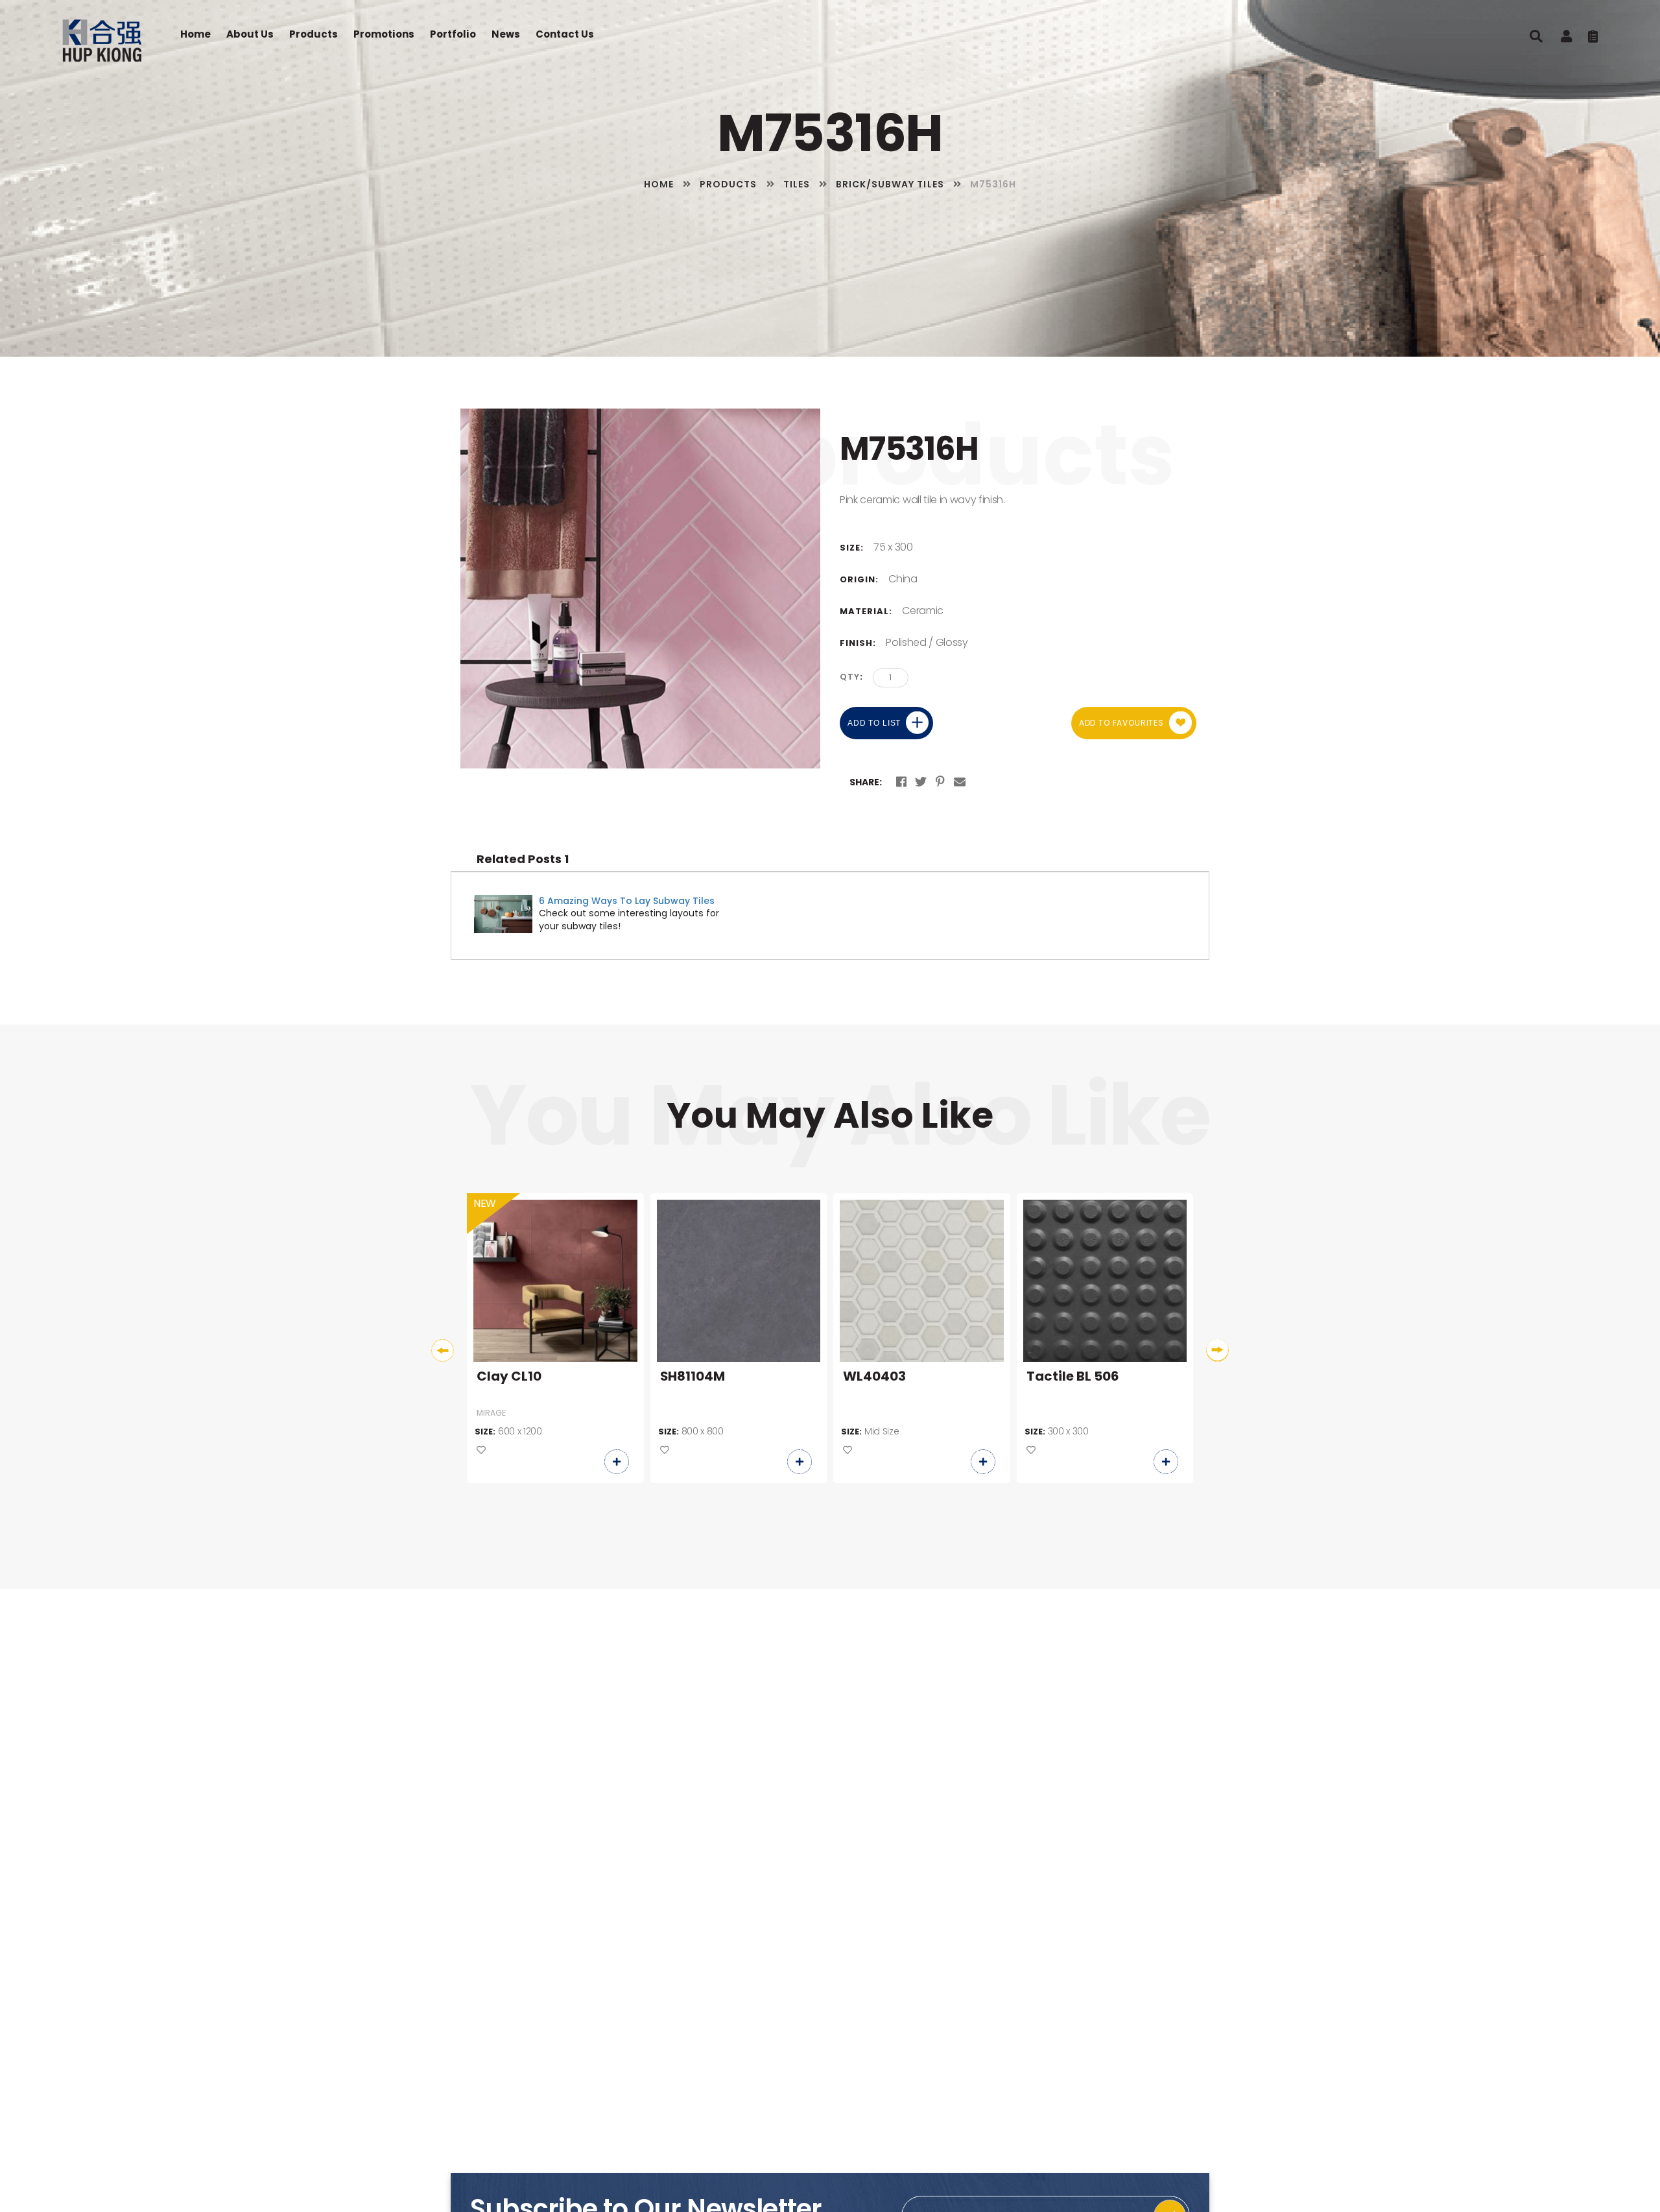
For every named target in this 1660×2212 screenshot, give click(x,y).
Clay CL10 (509, 1377)
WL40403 (874, 1377)
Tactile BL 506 (1073, 1377)
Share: (866, 782)
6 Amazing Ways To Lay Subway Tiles (627, 901)
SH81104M (693, 1377)
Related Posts (523, 859)
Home (196, 34)
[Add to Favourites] (481, 1451)
